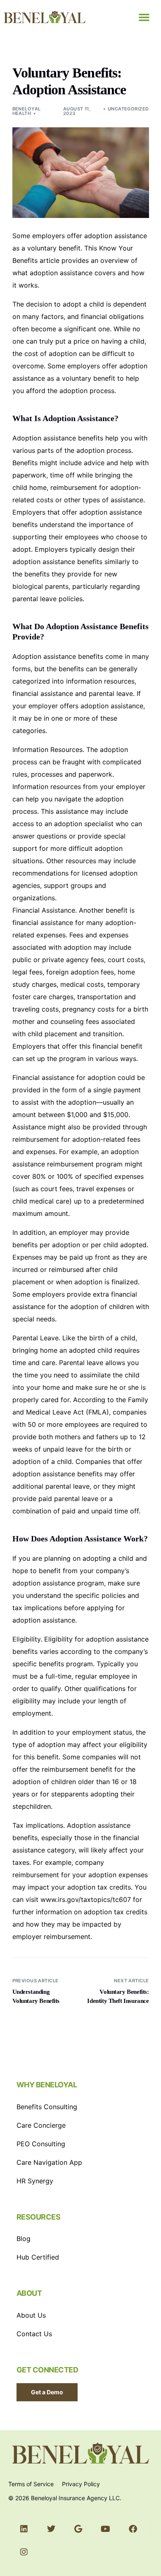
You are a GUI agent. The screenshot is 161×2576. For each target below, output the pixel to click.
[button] (144, 17)
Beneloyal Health (27, 111)
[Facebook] (133, 2529)
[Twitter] (51, 2529)
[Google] (78, 2529)
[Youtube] (106, 2529)
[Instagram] (24, 2552)
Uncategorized (128, 109)
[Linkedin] (24, 2529)
